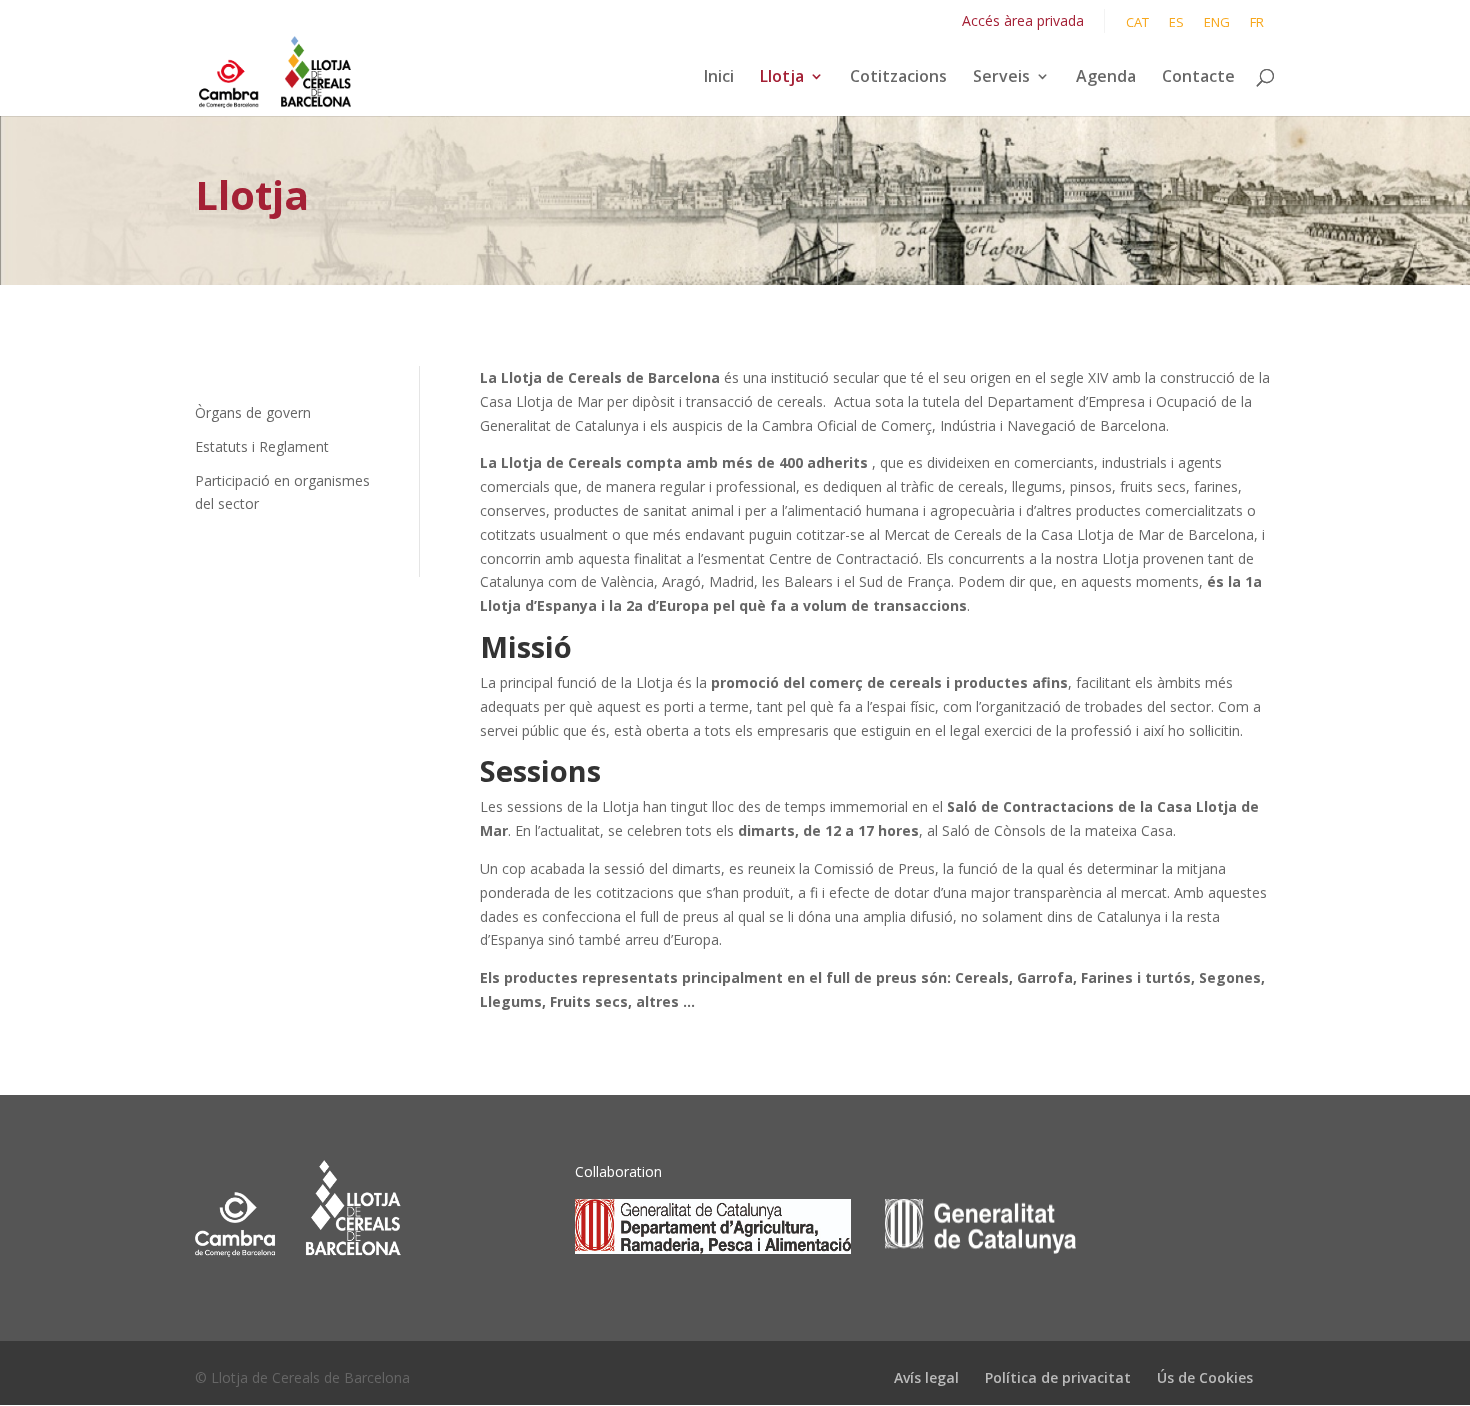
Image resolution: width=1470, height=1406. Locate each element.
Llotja (782, 78)
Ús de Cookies (1205, 1377)
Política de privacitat (1058, 1377)
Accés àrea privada (1023, 20)
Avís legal (926, 1377)
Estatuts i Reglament (262, 446)
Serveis (1001, 78)
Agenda (1106, 78)
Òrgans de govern (253, 412)
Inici (719, 78)
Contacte (1198, 78)
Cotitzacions (898, 78)
